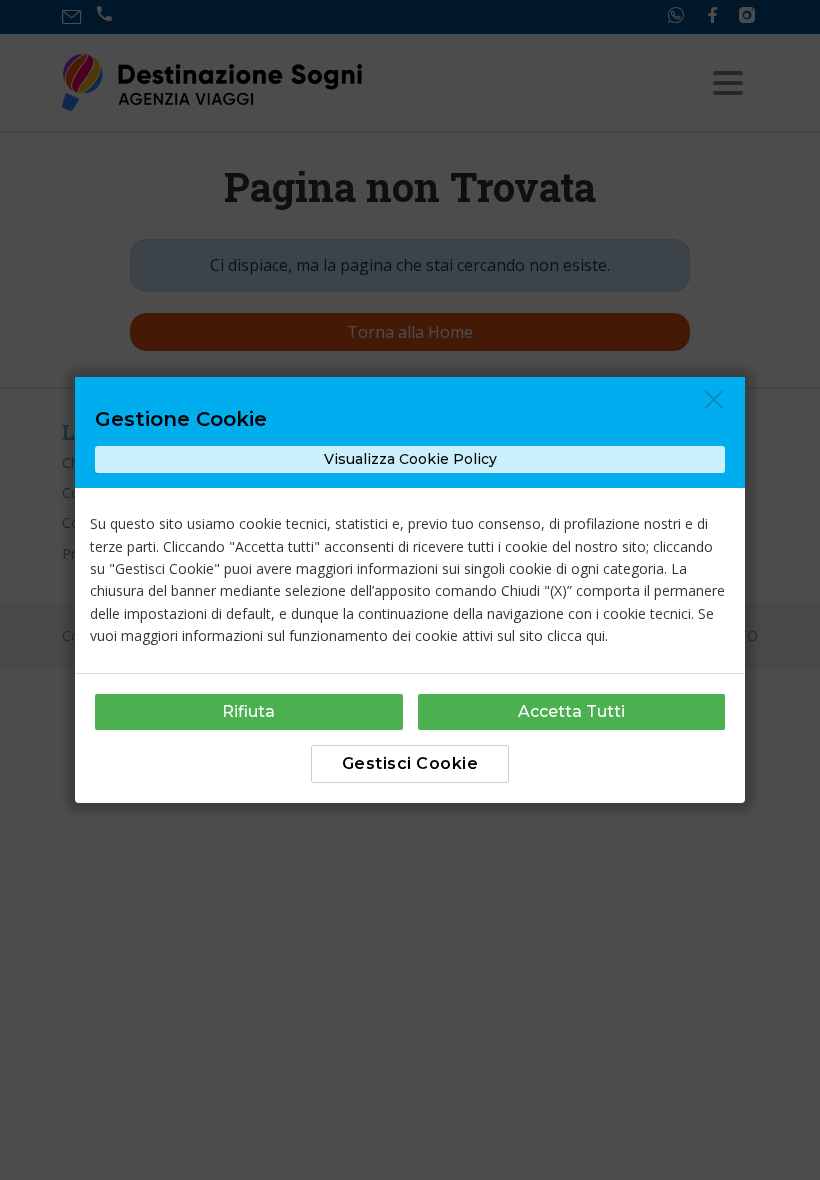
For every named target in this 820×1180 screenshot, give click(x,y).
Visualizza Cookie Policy (410, 459)
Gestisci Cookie (410, 763)
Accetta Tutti (571, 711)
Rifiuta (248, 711)
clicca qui (576, 635)
